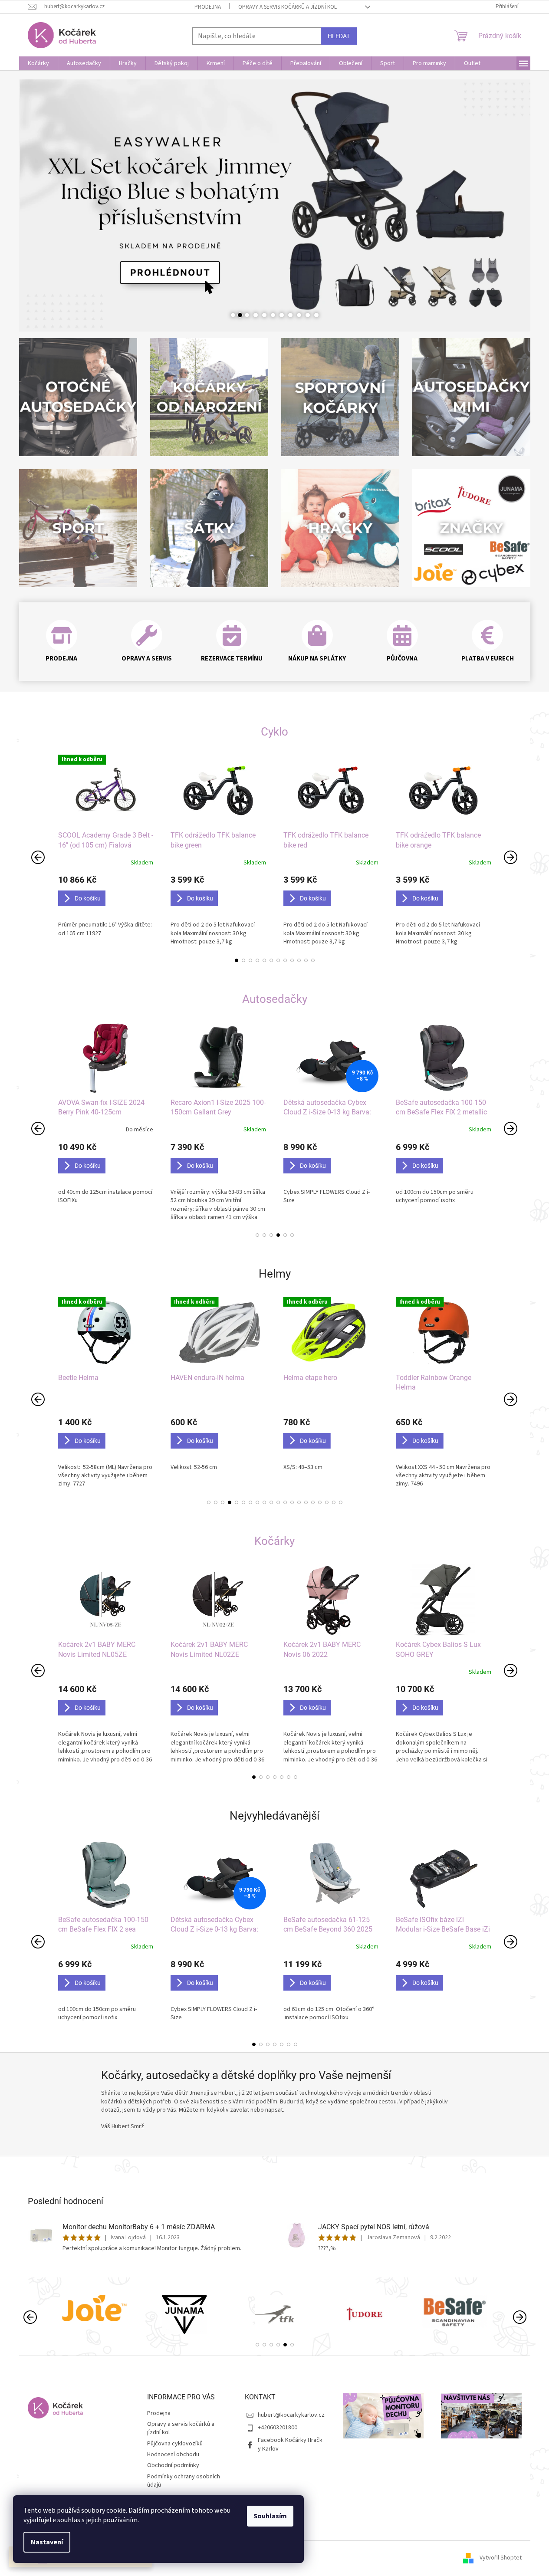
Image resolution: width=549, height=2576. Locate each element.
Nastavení (47, 2542)
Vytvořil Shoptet (501, 2558)
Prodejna (208, 7)
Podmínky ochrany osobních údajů (184, 2481)
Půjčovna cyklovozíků (175, 2444)
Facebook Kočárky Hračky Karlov (290, 2444)
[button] (45, 206)
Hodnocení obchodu (173, 2454)
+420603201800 (278, 2428)
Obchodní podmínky (173, 2465)
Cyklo (274, 732)
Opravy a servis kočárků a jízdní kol (288, 7)
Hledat (339, 36)
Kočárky (274, 1541)
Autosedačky (275, 999)
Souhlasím (270, 2516)
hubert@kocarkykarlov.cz (291, 2415)
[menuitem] (38, 63)
